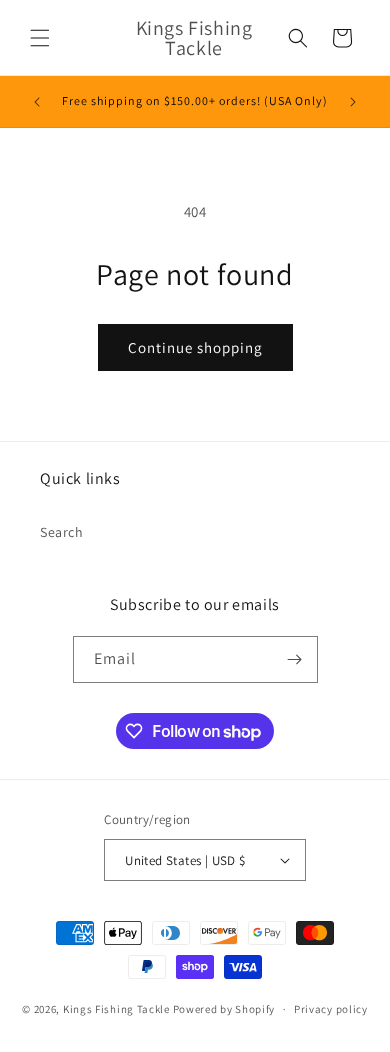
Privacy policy (331, 1009)
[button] (40, 38)
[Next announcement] (353, 102)
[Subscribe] (295, 659)
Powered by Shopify (224, 1009)
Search (62, 532)
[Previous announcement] (37, 102)
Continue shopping (195, 347)
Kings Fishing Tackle (116, 1009)
